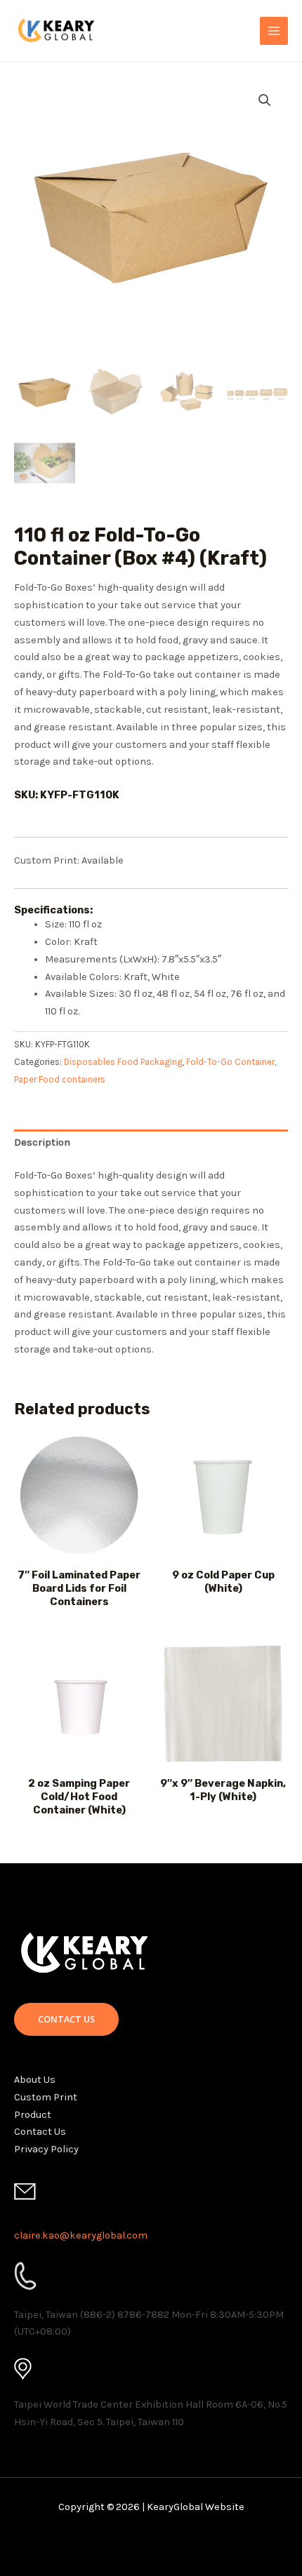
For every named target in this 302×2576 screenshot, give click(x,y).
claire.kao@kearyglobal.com (81, 2235)
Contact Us (40, 2132)
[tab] (151, 1143)
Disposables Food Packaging (123, 1062)
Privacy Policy (46, 2149)
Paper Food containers (60, 1079)
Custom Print (46, 2097)
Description (42, 1142)
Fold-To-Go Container (230, 1062)
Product (33, 2115)
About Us (35, 2080)
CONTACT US (66, 2019)
